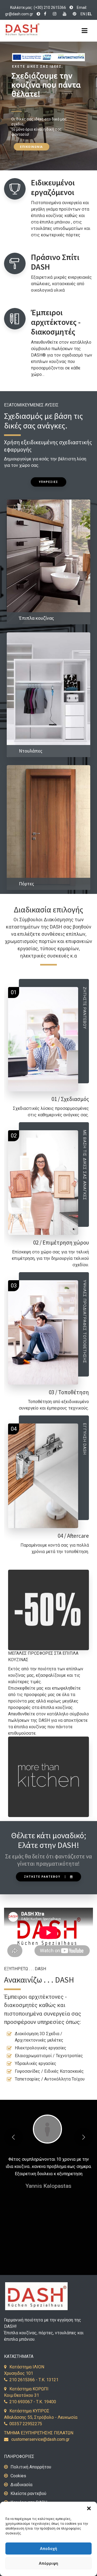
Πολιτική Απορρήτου (31, 2467)
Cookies (18, 2476)
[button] (89, 2508)
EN (83, 14)
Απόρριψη (48, 2563)
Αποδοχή (48, 2549)
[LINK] (71, 8)
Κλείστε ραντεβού (28, 2494)
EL (90, 14)
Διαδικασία (21, 2485)
